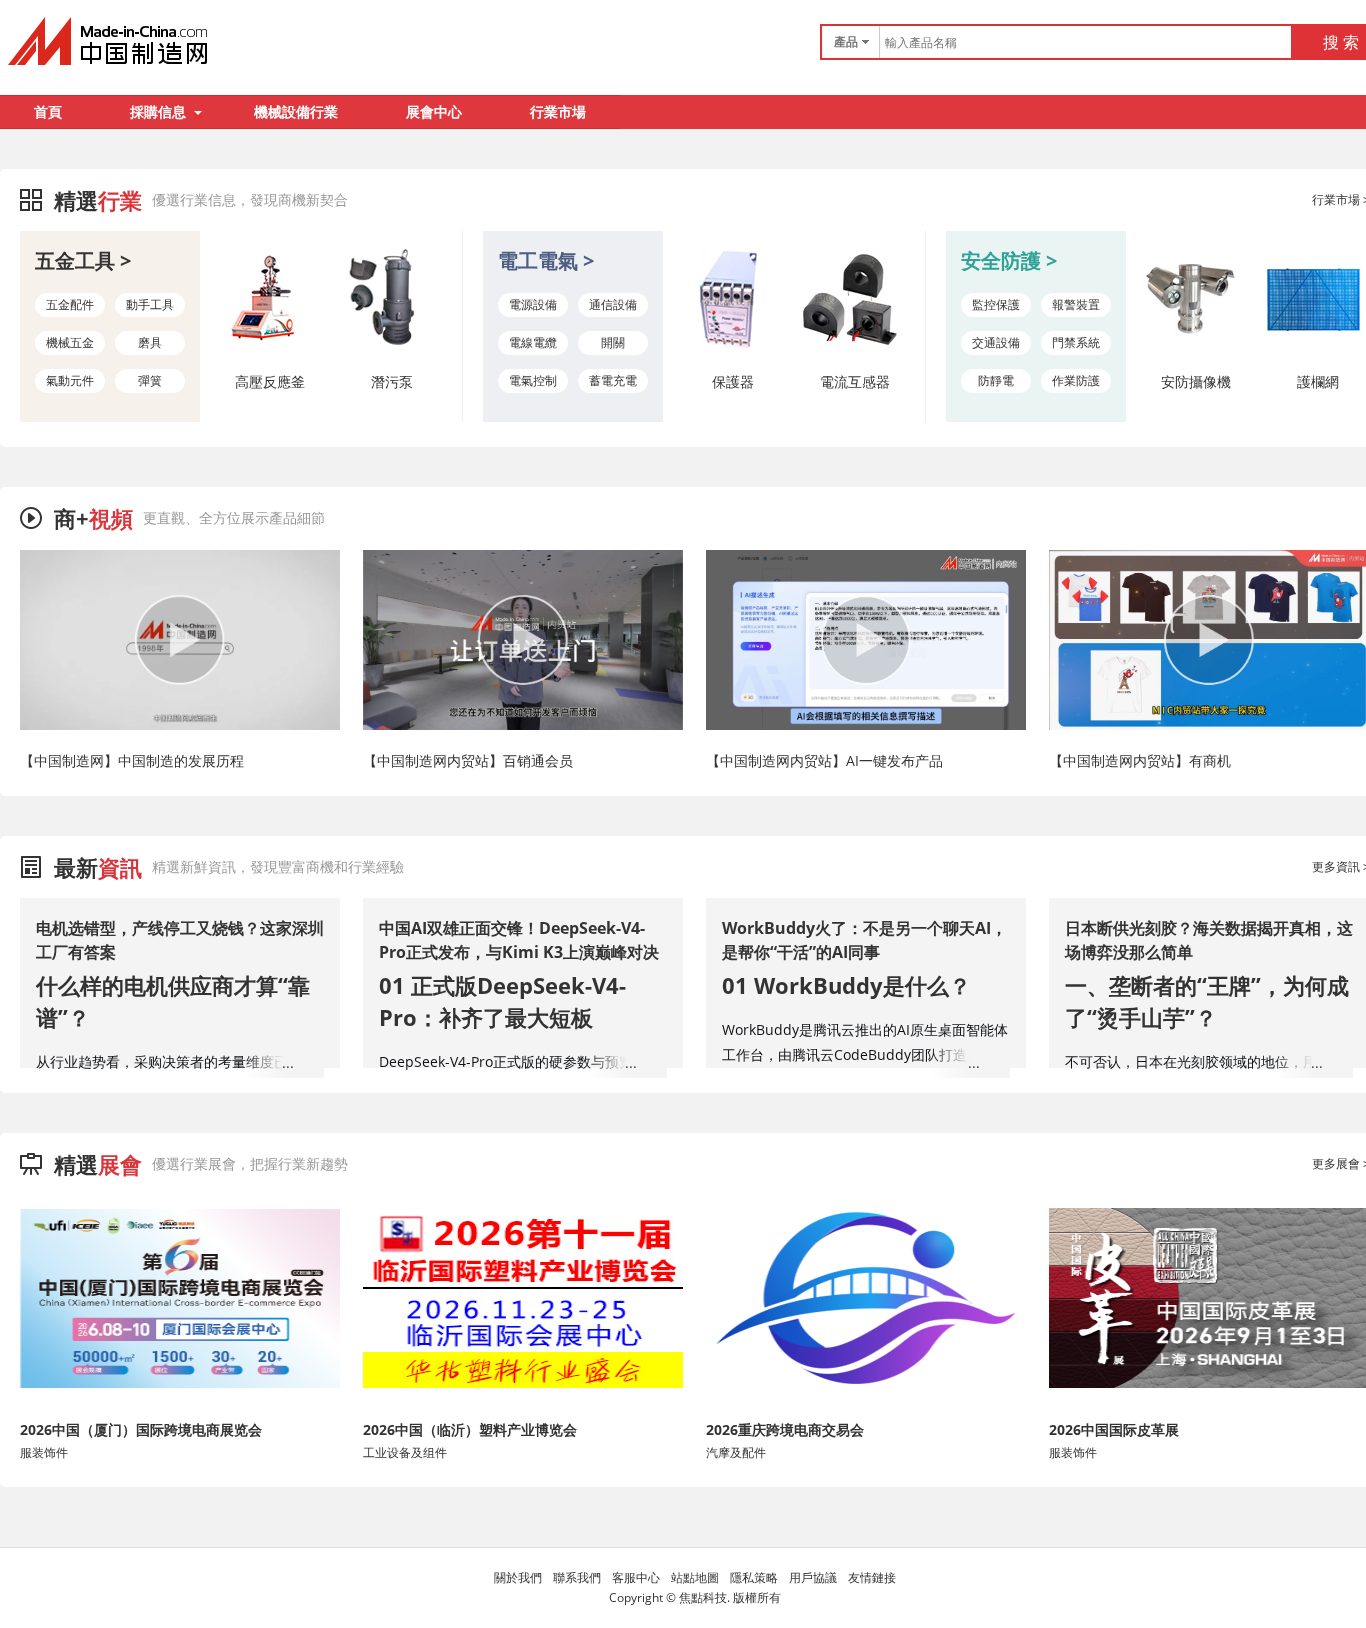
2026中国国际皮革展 (1114, 1429)
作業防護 (1076, 380)
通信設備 (613, 304)
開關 (613, 342)
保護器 (733, 381)
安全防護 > (1009, 260)
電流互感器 (855, 381)
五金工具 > (83, 260)
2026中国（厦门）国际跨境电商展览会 (141, 1429)
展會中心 (434, 111)
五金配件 (70, 304)
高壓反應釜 (270, 381)
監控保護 (996, 304)
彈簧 (150, 380)
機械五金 (70, 342)
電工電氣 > (546, 260)
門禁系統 (1076, 342)
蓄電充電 (613, 380)
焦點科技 (703, 1597)
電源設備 (533, 304)
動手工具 (150, 304)
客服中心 (636, 1577)
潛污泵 (392, 381)
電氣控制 (533, 380)
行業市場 (558, 111)
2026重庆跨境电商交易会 (785, 1429)
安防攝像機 (1196, 381)
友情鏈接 (872, 1577)
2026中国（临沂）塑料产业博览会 (470, 1429)
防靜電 (996, 380)
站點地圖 (695, 1577)
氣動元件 (70, 380)
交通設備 (996, 342)
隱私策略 (754, 1577)
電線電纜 (533, 342)
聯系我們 (577, 1577)
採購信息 (158, 111)
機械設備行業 (296, 111)
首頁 (48, 111)
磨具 (150, 342)
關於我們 (518, 1577)
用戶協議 (813, 1577)
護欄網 (1318, 381)
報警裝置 (1076, 304)
